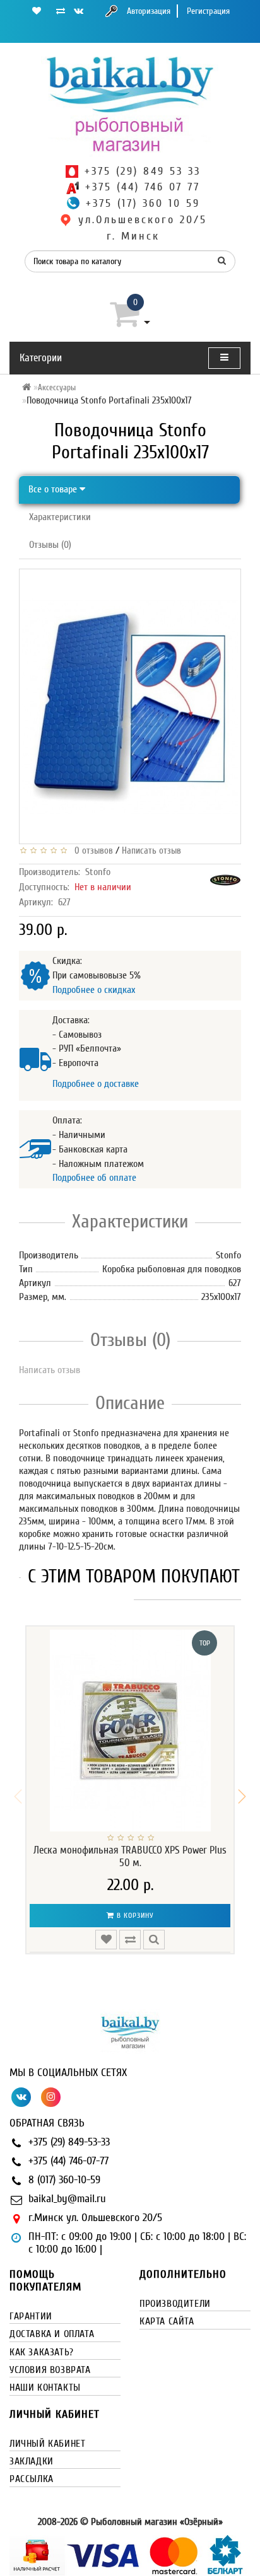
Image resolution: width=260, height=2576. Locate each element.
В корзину (134, 1915)
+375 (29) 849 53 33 (143, 171)
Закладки (32, 2461)
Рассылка (32, 2479)
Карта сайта (167, 2321)
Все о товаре (54, 489)
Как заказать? (42, 2352)
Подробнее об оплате (94, 1178)
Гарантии (31, 2316)
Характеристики (60, 517)
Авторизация (149, 11)
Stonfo (98, 872)
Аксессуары (57, 387)
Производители (175, 2304)
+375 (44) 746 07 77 (143, 187)
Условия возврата (50, 2370)
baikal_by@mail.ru (67, 2199)
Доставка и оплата (52, 2334)
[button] (242, 1797)
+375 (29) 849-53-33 (69, 2142)
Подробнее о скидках (94, 990)
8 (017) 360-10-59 (64, 2180)
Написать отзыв (151, 851)
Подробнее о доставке (96, 1084)
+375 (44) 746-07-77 (68, 2161)
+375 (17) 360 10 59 (143, 203)
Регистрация (208, 11)
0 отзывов (91, 851)
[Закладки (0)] (37, 11)
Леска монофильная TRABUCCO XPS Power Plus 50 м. (130, 1856)
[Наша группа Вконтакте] (79, 11)
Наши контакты (45, 2387)
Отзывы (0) (50, 545)
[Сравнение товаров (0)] (61, 11)
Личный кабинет (47, 2444)
